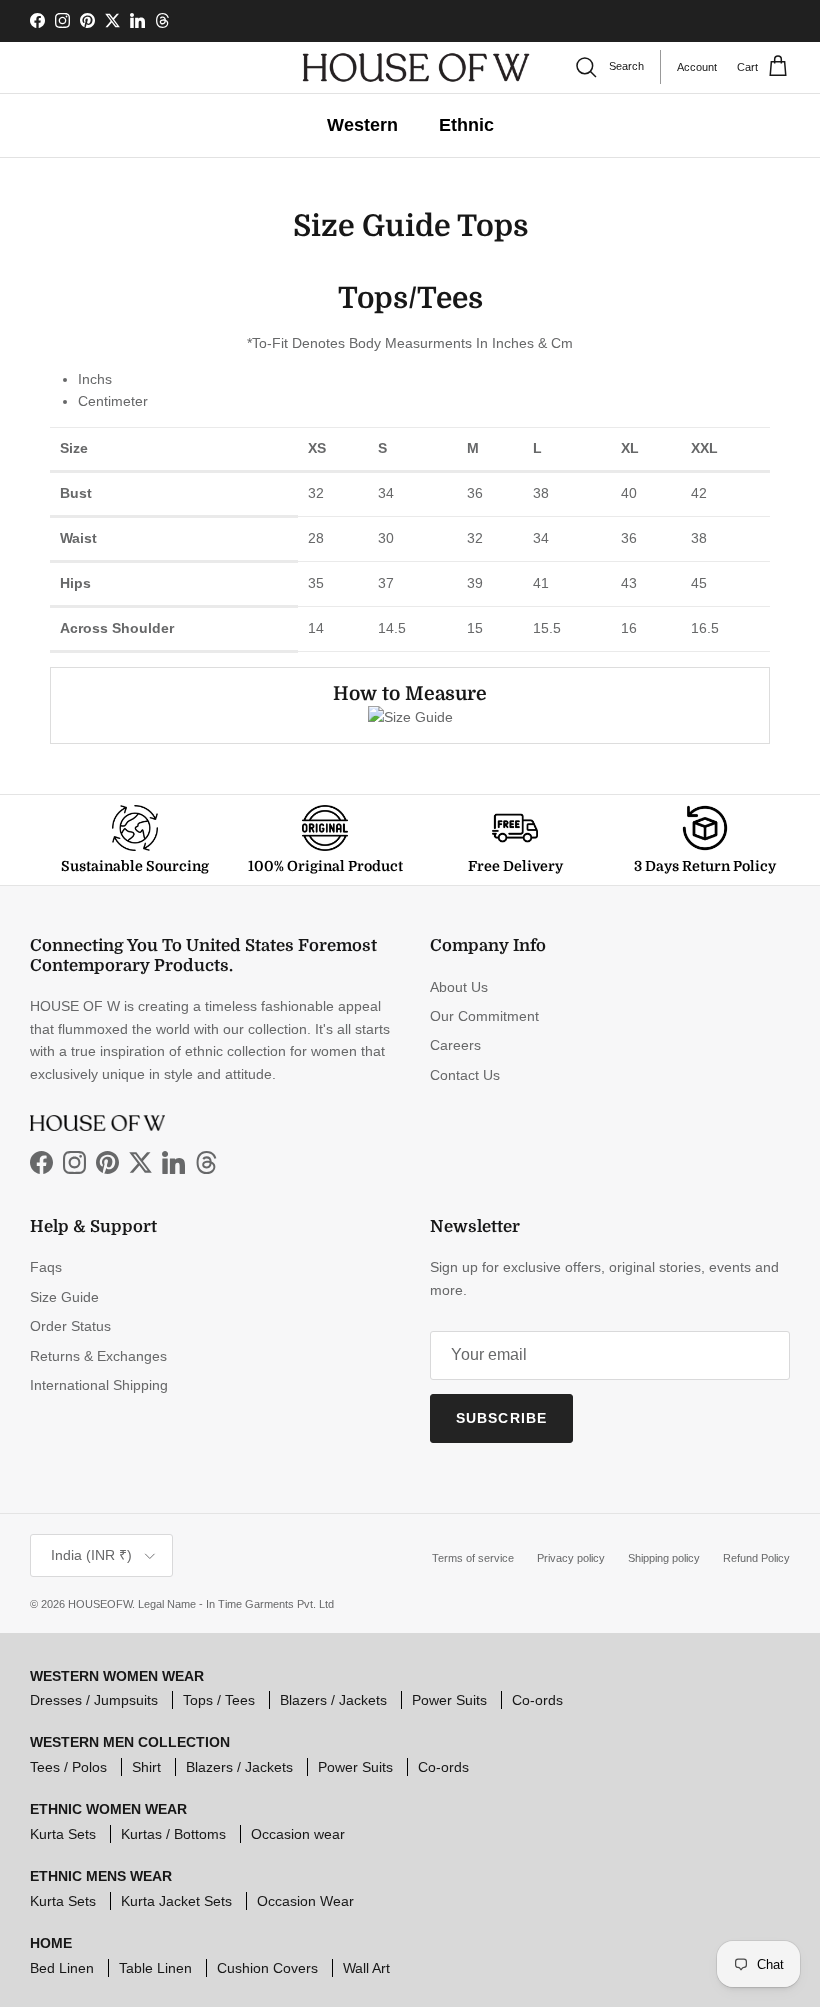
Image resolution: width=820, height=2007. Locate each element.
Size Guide (64, 1297)
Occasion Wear (305, 1901)
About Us (459, 987)
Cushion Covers (267, 1968)
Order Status (70, 1326)
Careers (455, 1045)
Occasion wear (298, 1834)
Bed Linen (62, 1968)
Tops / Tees (219, 1700)
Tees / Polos (68, 1767)
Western (362, 125)
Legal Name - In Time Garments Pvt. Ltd (236, 1604)
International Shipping (99, 1385)
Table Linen (155, 1968)
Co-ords (537, 1700)
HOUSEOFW (100, 1604)
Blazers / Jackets (333, 1700)
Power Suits (449, 1700)
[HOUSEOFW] (416, 67)
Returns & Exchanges (98, 1356)
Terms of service (473, 1558)
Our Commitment (484, 1016)
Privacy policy (571, 1558)
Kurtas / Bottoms (173, 1834)
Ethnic (466, 125)
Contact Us (465, 1075)
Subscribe (501, 1418)
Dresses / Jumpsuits (94, 1700)
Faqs (46, 1267)
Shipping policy (664, 1558)
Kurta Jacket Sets (176, 1901)
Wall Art (366, 1968)
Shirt (146, 1767)
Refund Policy (756, 1558)
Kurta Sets (63, 1834)
